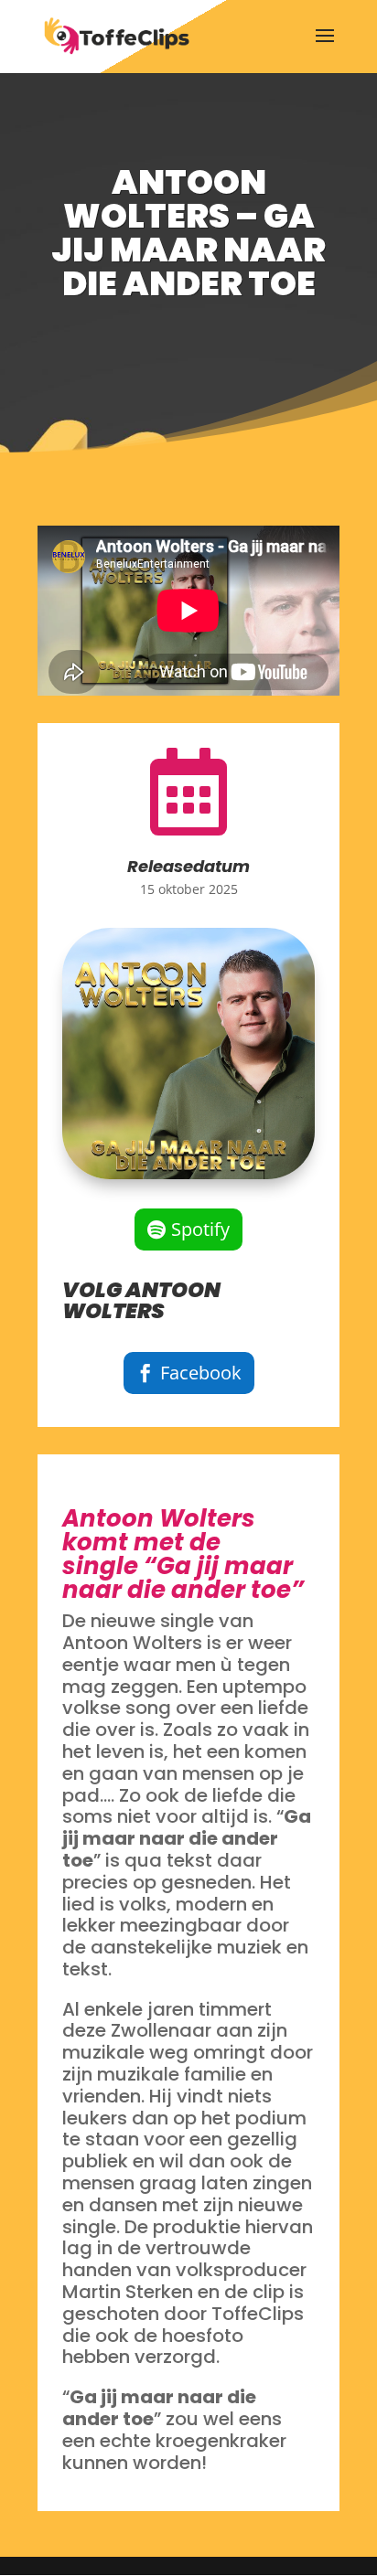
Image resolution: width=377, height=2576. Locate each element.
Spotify (200, 1229)
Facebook (201, 1373)
